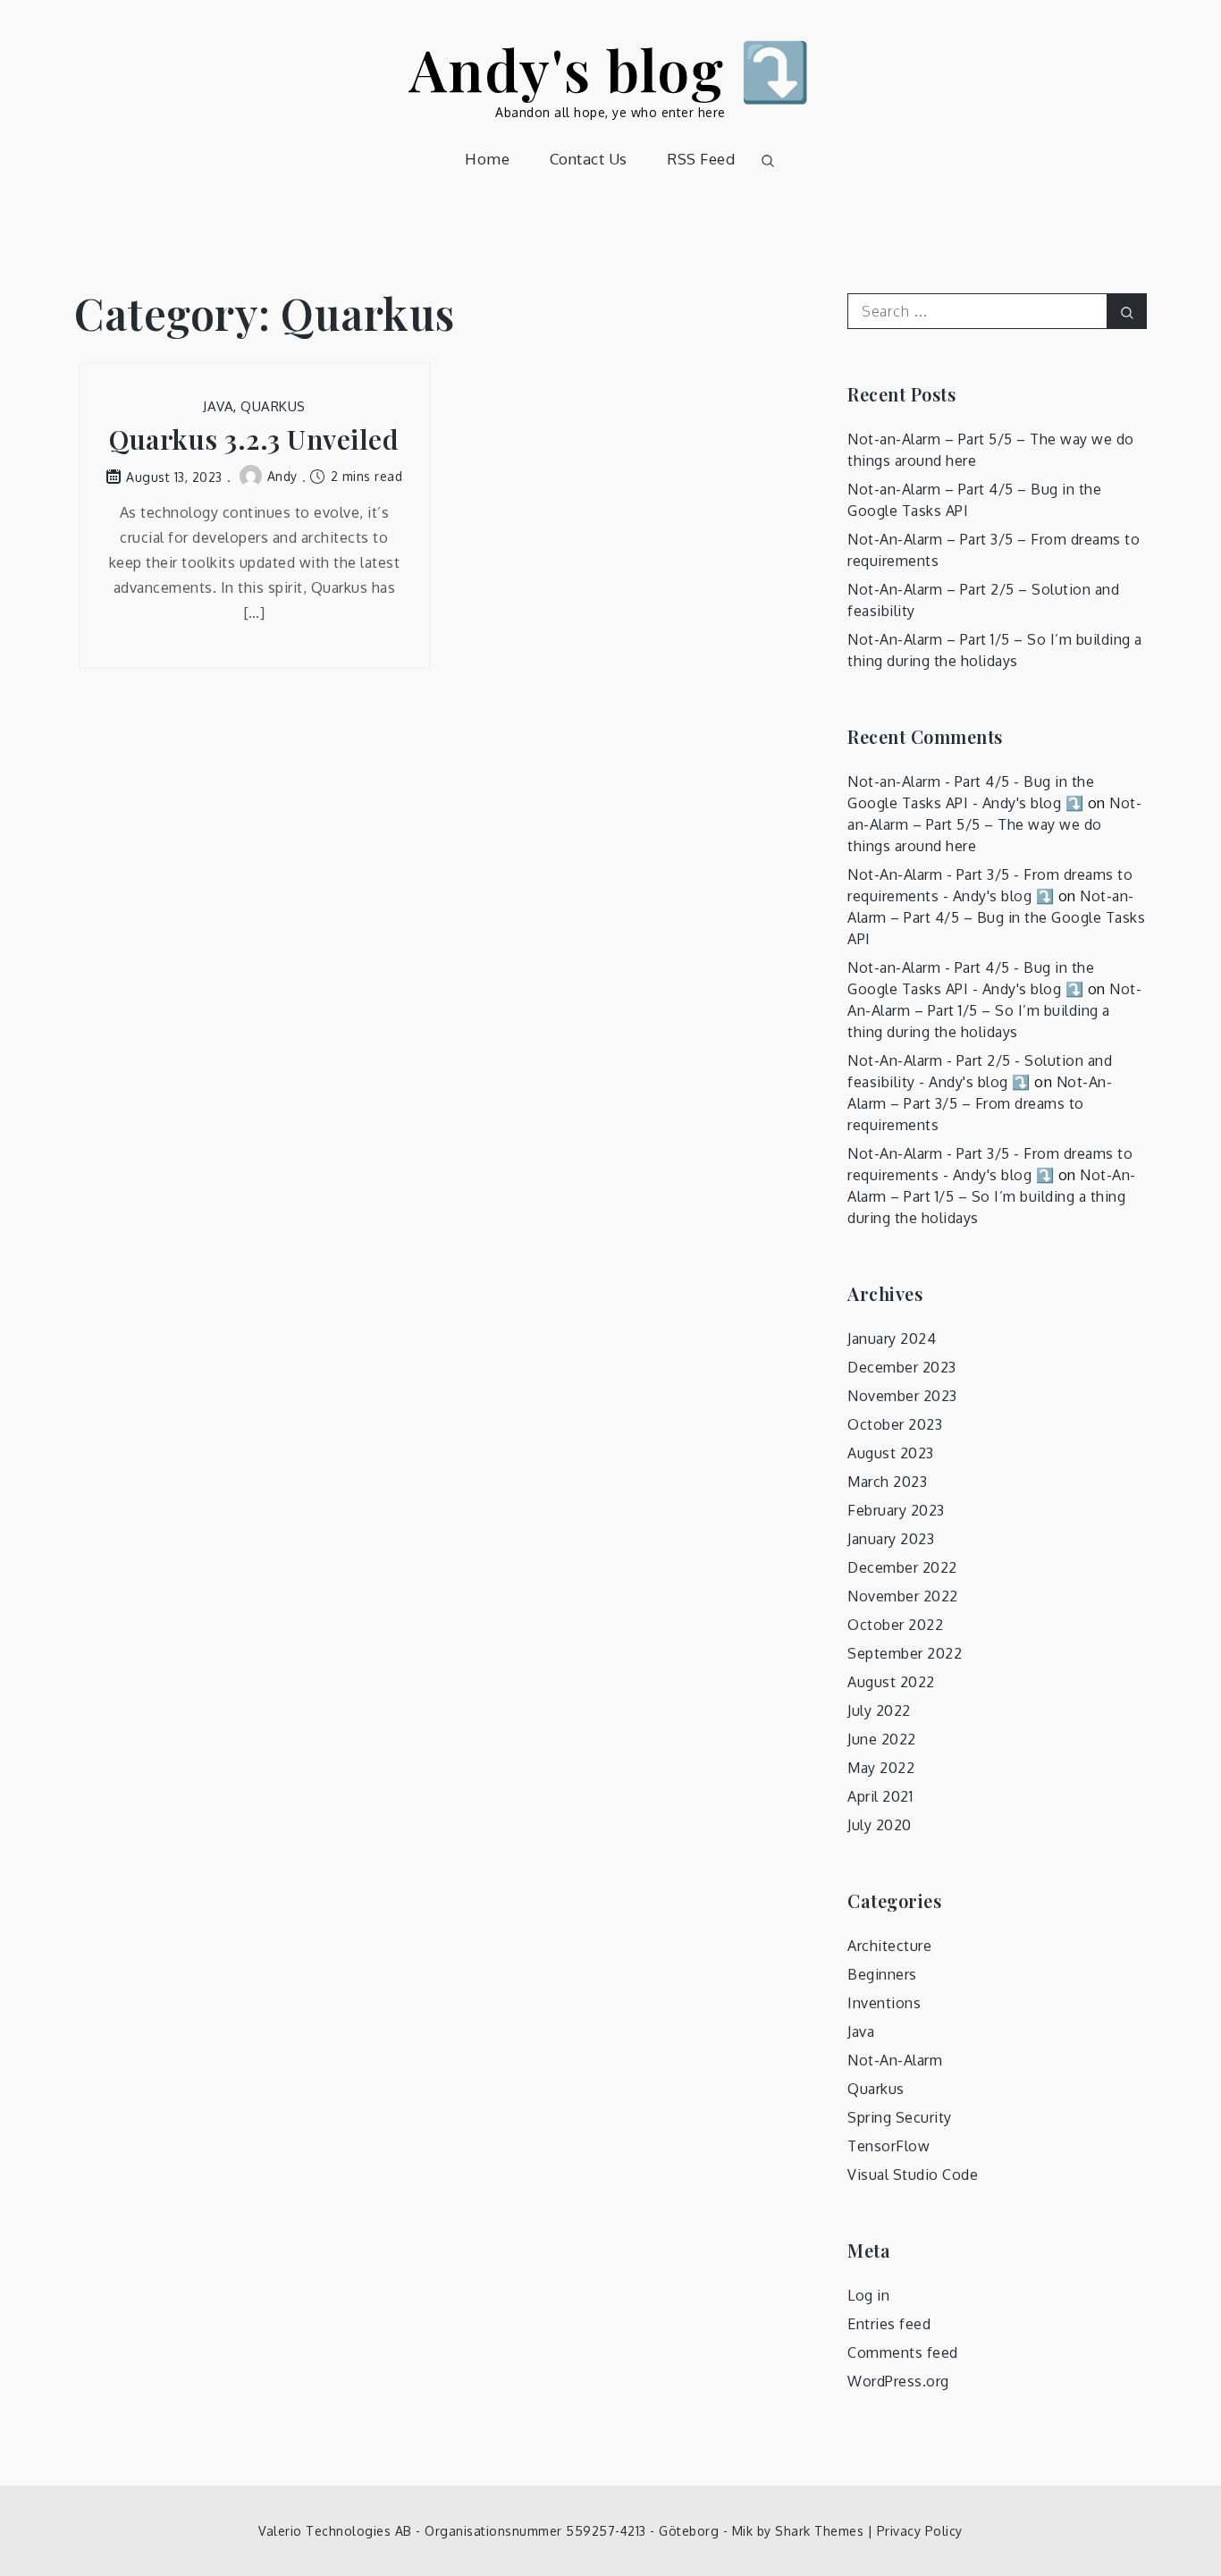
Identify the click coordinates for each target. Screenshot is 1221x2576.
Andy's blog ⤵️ (611, 68)
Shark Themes (821, 2531)
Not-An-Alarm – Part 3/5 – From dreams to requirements (980, 1103)
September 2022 (905, 1653)
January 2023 (891, 1539)
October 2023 (895, 1424)
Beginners (882, 1974)
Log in (868, 2295)
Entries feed (889, 2324)
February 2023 (896, 1510)
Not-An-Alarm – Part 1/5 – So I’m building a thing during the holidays (994, 1010)
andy (282, 476)
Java (218, 406)
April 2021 (880, 1796)
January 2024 (892, 1339)
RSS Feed (701, 159)
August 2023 (891, 1453)
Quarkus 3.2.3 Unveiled (254, 439)
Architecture (889, 1946)
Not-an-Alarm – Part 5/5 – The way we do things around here (994, 824)
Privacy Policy (920, 2531)
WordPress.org (898, 2381)
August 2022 (891, 1682)
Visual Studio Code (913, 2175)
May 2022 (881, 1768)
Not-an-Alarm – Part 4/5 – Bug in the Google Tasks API (996, 917)
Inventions (884, 2003)
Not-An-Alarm (895, 2060)
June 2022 (882, 1739)
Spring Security (900, 2117)
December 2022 (902, 1567)
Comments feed (903, 2352)
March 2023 (887, 1482)
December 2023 (902, 1367)
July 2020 (880, 1825)
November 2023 (902, 1396)
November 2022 (903, 1596)
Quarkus (273, 406)
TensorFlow (888, 2146)
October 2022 (895, 1625)
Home (487, 159)
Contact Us (589, 159)
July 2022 (879, 1710)
